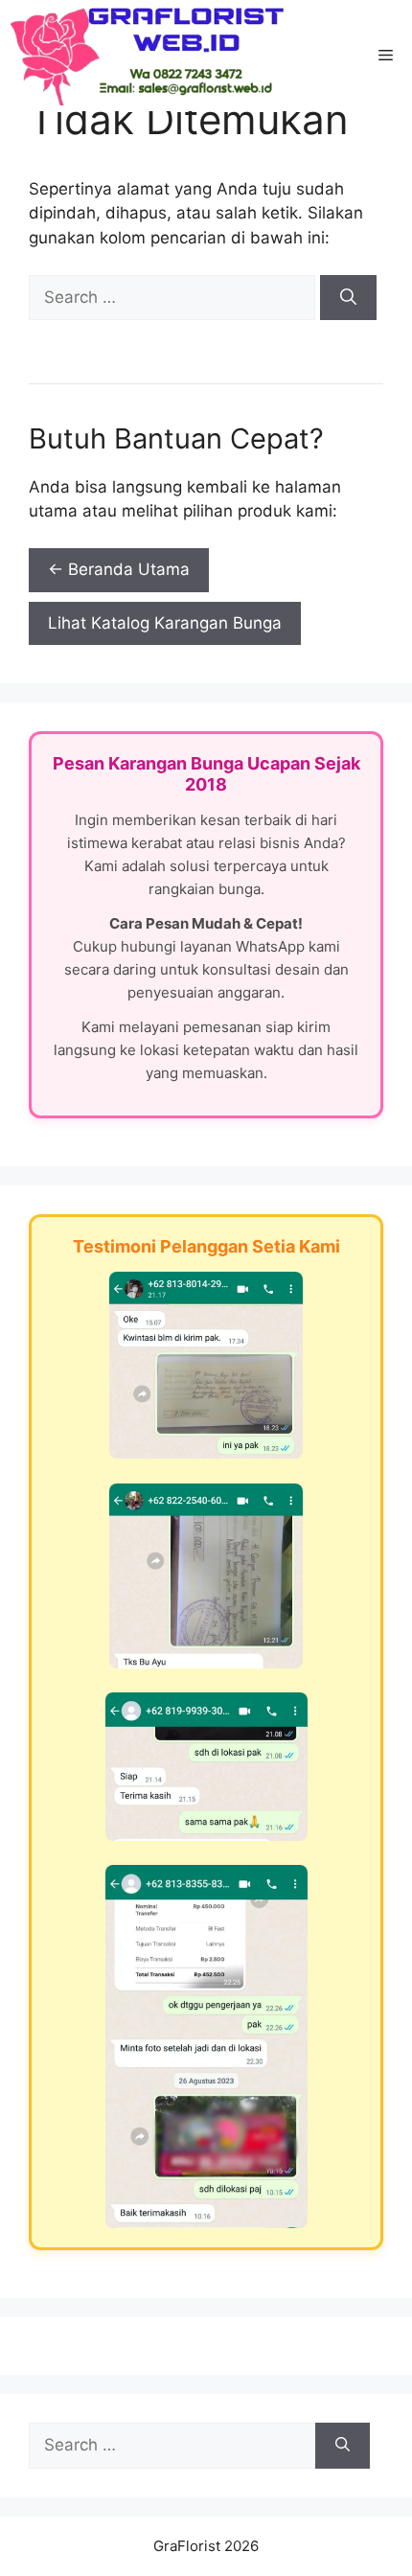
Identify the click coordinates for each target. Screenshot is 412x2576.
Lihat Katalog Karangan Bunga (165, 623)
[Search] (348, 298)
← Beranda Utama (119, 569)
